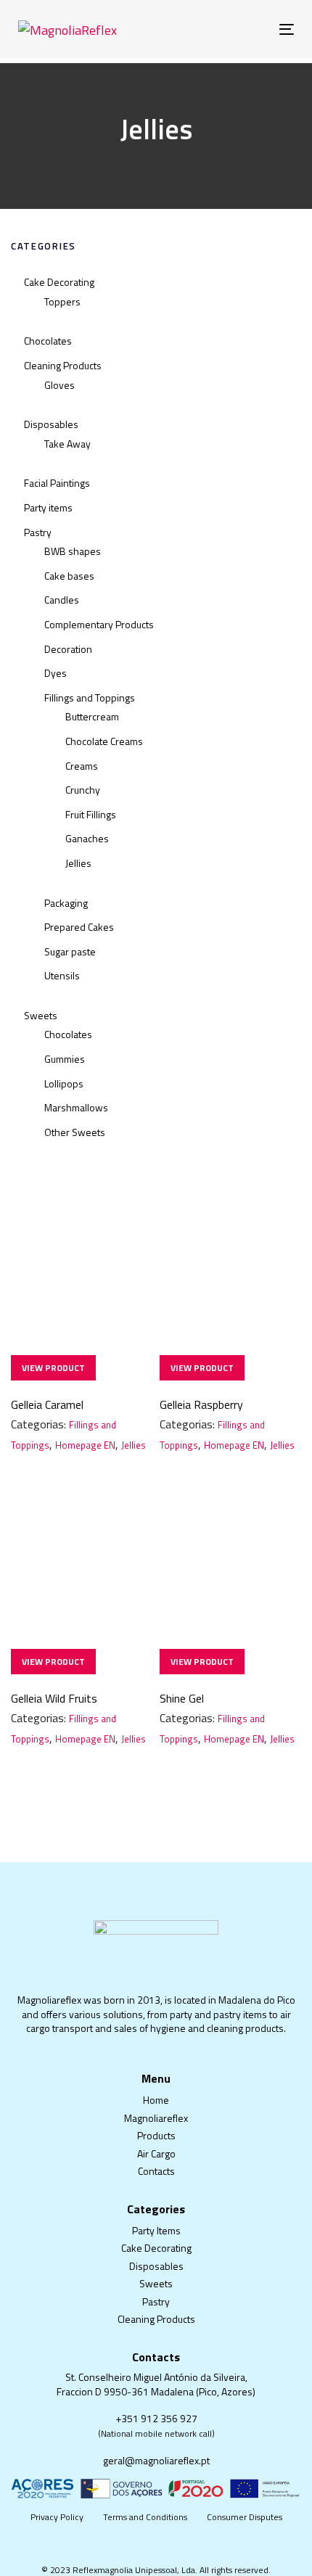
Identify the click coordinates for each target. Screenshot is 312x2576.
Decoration (68, 649)
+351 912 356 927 (156, 2418)
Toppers (62, 301)
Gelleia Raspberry (201, 1404)
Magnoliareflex (156, 2118)
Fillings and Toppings (90, 698)
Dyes (56, 673)
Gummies (65, 1059)
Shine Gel (182, 1698)
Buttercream (92, 716)
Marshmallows (76, 1107)
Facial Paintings (57, 483)
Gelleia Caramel (47, 1404)
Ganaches (87, 838)
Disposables (51, 424)
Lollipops (64, 1083)
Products (156, 2135)
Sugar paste (70, 951)
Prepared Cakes (79, 927)
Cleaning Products (63, 365)
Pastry (38, 532)
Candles (62, 600)
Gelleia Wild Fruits (54, 1698)
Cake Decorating (59, 282)
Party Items (156, 2230)
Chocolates (48, 341)
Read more (53, 1368)
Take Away (67, 444)
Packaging (66, 903)
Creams (82, 766)
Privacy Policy (57, 2517)
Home (156, 2100)
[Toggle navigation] (248, 29)
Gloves (59, 385)
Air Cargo (156, 2153)
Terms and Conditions (145, 2517)
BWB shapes (73, 551)
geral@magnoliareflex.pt (156, 2460)
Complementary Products (99, 624)
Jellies (78, 863)
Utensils (62, 975)
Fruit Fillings (91, 814)
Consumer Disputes (245, 2517)
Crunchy (83, 790)
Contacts (156, 2171)
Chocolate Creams (104, 741)
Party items (48, 507)
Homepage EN (85, 1445)
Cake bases (69, 576)
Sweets (41, 1015)
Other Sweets (75, 1132)
